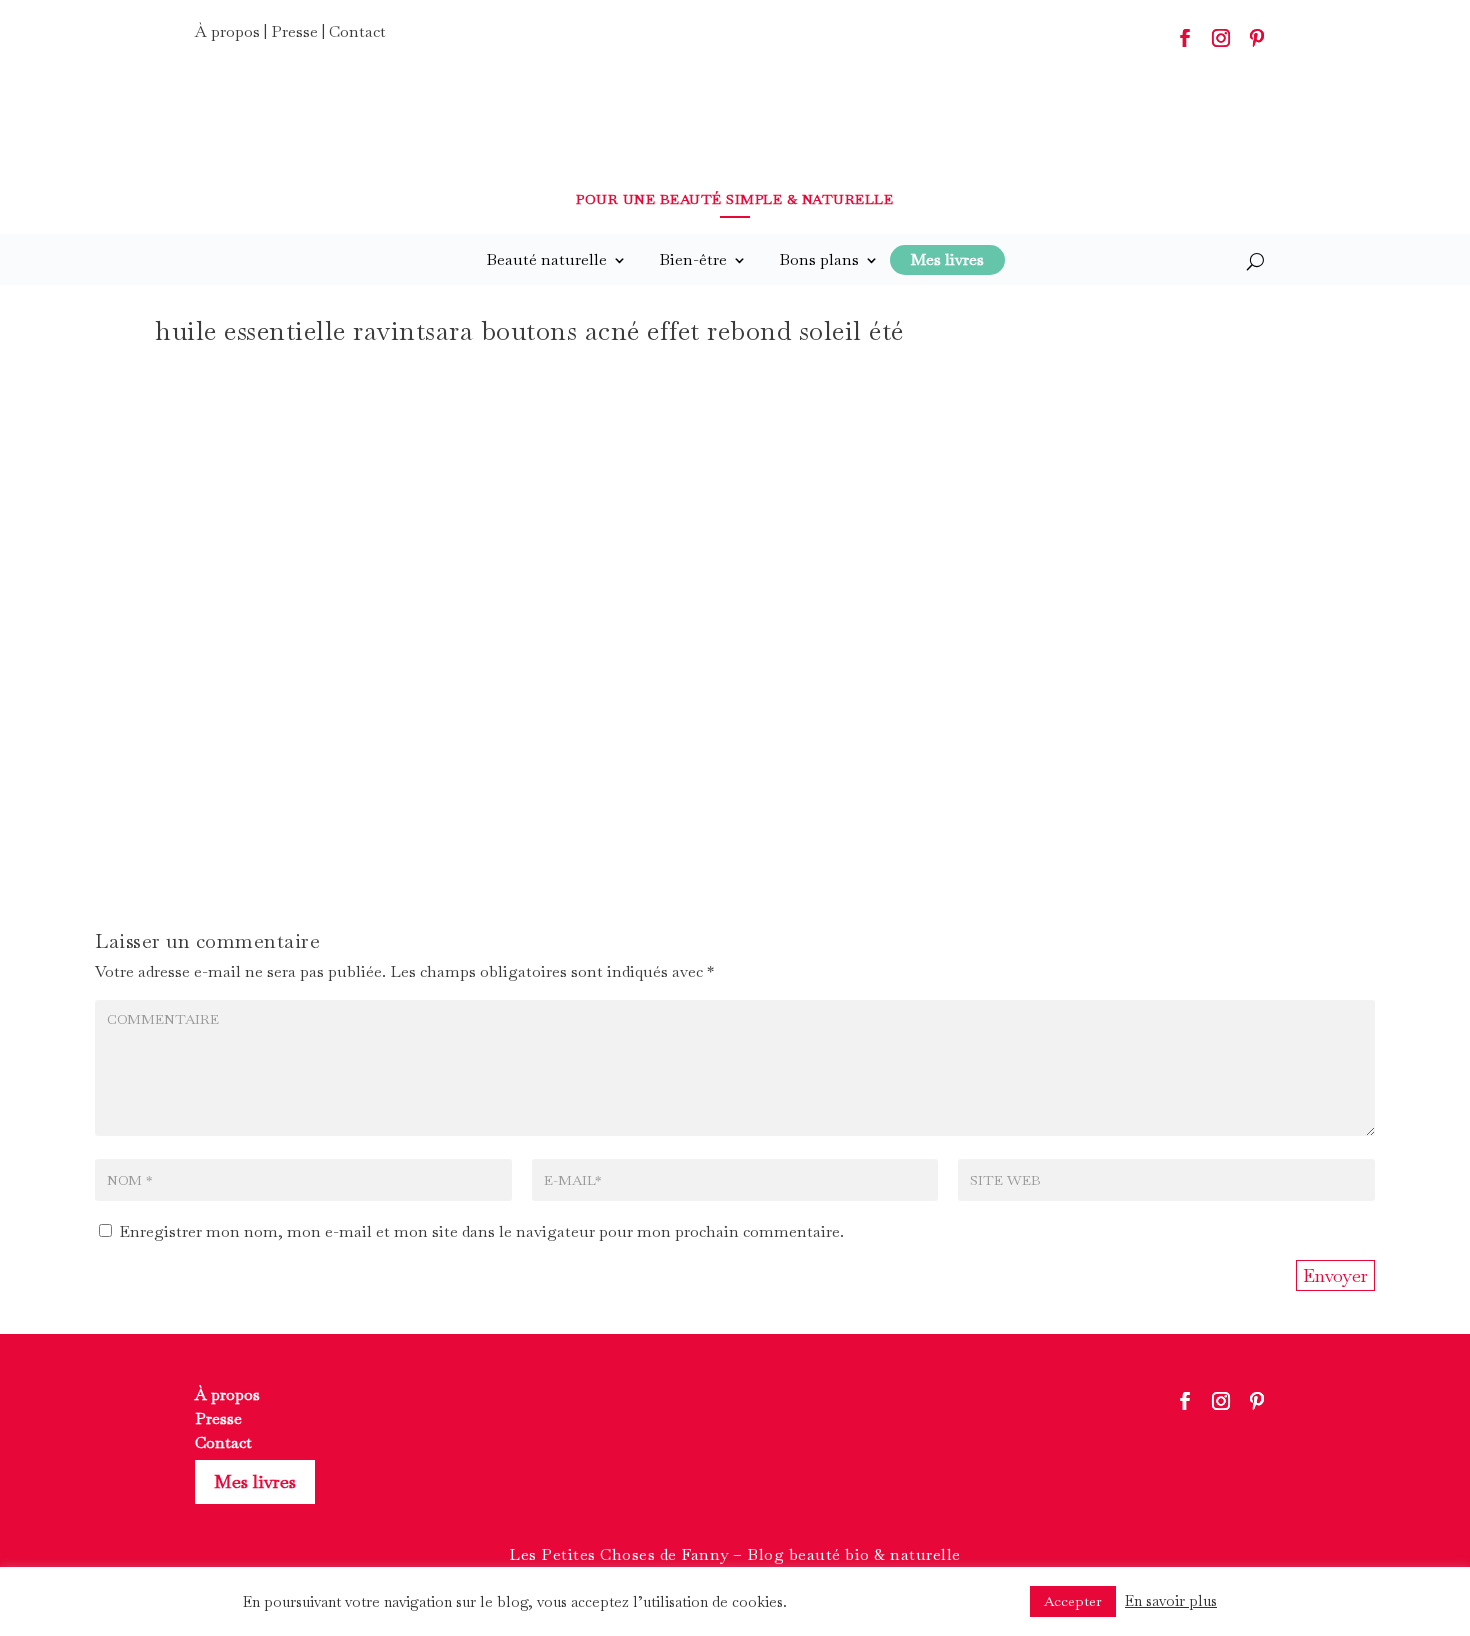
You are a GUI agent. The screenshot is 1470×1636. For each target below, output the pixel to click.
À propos (227, 31)
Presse (294, 31)
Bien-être (693, 259)
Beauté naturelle (546, 259)
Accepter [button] (1073, 1601)
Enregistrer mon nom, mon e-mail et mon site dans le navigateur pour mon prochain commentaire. (481, 1231)
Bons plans (819, 259)
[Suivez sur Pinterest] (1257, 38)
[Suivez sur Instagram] (1221, 38)
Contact (357, 31)
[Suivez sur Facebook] (1185, 38)
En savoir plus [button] (1171, 1600)
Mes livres (255, 1481)
